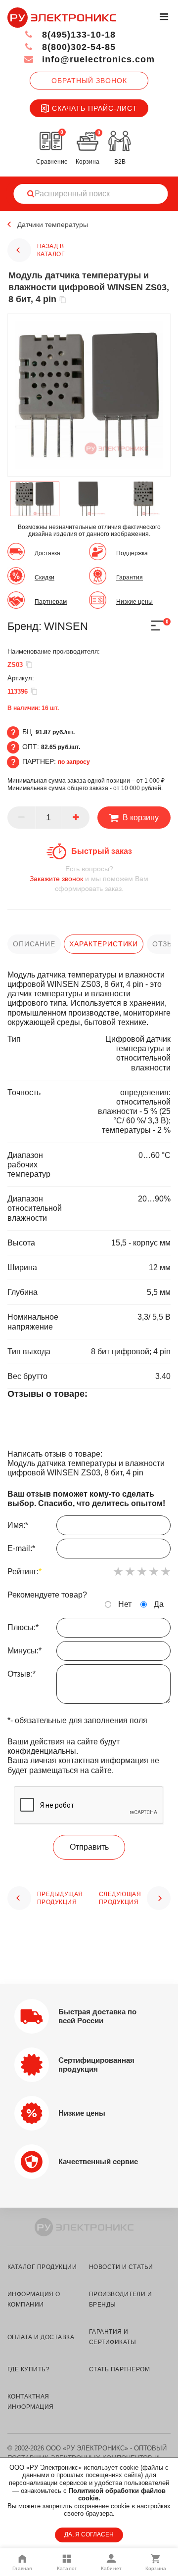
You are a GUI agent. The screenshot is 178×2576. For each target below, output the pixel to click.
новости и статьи (121, 2267)
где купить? (28, 2369)
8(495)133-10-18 (77, 35)
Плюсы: (23, 1627)
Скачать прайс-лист (95, 108)
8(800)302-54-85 (77, 47)
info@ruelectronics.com (97, 59)
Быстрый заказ (102, 851)
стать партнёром (119, 2369)
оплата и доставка (41, 2337)
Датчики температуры (53, 224)
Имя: (18, 1525)
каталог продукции (42, 2267)
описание (34, 944)
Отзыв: (22, 1674)
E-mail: (21, 1548)
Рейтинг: (24, 1572)
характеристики (104, 944)
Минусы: (24, 1651)
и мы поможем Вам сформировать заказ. (89, 879)
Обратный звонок (89, 81)
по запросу (74, 762)
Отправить (89, 1847)
